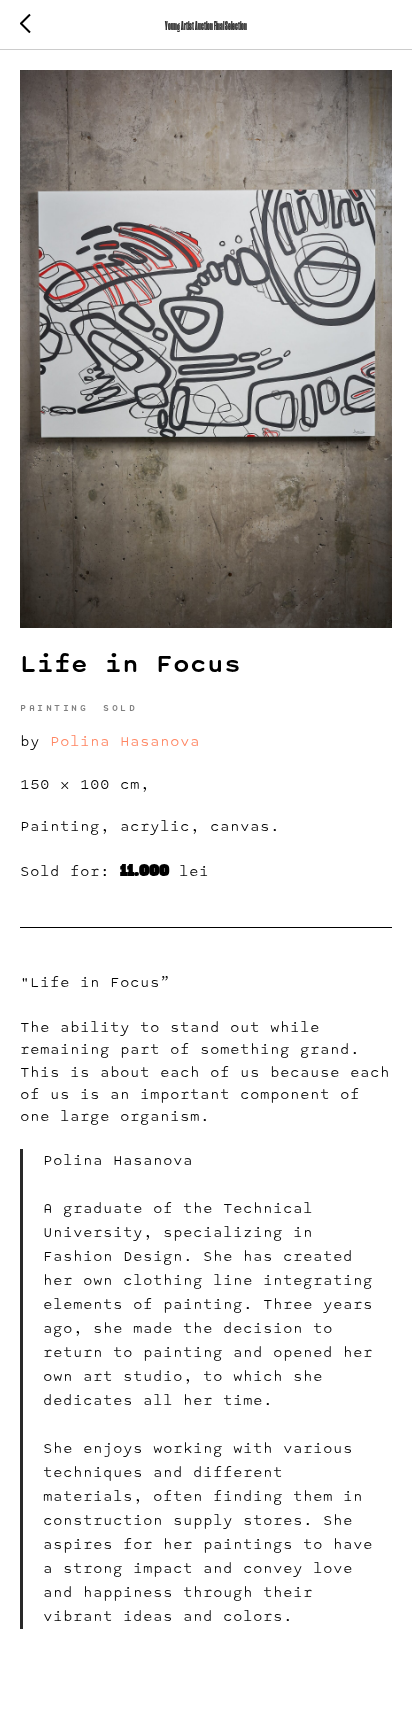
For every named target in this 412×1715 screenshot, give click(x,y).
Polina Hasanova (125, 742)
